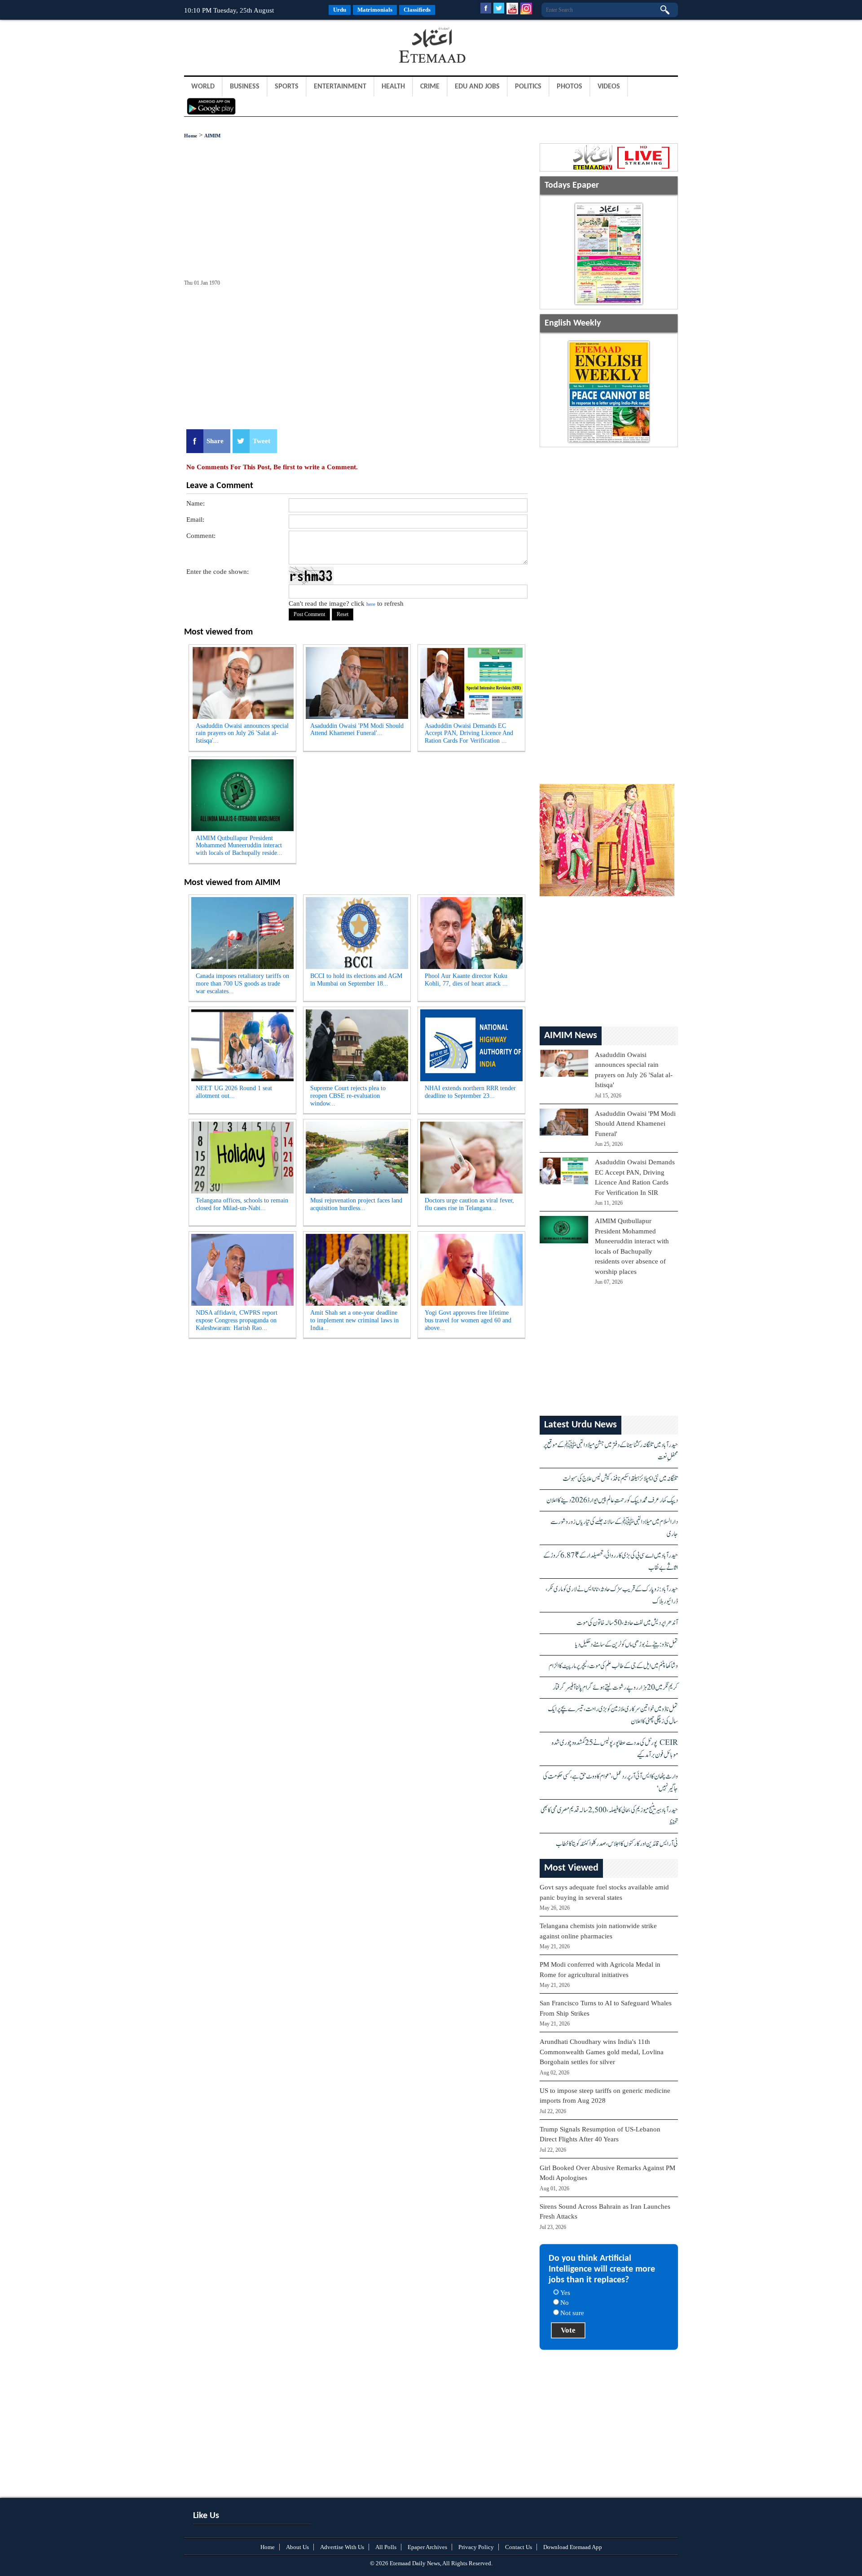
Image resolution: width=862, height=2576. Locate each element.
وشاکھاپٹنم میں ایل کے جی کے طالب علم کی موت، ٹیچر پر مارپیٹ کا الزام (613, 1666)
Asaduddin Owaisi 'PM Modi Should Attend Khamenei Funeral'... (357, 730)
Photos (570, 87)
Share (215, 441)
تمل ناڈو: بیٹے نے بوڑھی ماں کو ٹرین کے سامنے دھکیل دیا (627, 1645)
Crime (430, 87)
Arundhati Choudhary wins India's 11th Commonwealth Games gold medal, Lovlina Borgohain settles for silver (602, 2052)
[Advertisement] (256, 47)
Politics (528, 87)
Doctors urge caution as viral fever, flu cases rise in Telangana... (469, 1204)
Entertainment (340, 87)
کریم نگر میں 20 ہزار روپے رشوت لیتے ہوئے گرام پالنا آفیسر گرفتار (615, 1688)
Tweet (262, 441)
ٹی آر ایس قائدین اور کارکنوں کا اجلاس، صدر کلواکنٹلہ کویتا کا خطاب (617, 1844)
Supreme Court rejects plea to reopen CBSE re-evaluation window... (348, 1096)
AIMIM (212, 136)
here (371, 604)
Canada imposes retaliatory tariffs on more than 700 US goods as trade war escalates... (242, 984)
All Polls (386, 2547)
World (203, 87)
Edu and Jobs (477, 87)
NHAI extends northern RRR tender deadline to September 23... (470, 1092)
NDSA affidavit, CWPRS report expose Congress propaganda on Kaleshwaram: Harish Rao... (237, 1320)
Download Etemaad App (573, 2547)
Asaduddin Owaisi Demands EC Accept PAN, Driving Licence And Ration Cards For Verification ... (469, 733)
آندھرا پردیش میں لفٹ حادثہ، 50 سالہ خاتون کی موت (627, 1623)
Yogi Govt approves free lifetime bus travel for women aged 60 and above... (468, 1320)
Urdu (340, 10)
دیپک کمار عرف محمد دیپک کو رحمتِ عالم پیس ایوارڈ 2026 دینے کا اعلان (612, 1500)
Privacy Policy (476, 2547)
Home (191, 136)
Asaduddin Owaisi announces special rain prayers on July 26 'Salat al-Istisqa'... (242, 733)
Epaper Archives (427, 2547)
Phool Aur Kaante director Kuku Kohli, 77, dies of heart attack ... (466, 980)
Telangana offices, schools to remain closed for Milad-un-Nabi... (242, 1204)
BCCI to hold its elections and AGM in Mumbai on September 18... (356, 980)
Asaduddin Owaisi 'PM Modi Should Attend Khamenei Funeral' (635, 1124)
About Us (297, 2547)
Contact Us (519, 2547)
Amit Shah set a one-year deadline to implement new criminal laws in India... (354, 1320)
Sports (287, 87)
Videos (609, 87)
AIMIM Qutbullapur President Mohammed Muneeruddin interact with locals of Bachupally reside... (239, 846)
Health (393, 87)
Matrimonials (375, 10)
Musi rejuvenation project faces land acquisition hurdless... (356, 1204)
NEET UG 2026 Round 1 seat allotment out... (234, 1092)
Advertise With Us (342, 2547)
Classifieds (417, 10)
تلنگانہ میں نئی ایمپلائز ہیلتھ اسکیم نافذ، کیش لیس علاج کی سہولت (620, 1479)
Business (245, 87)
